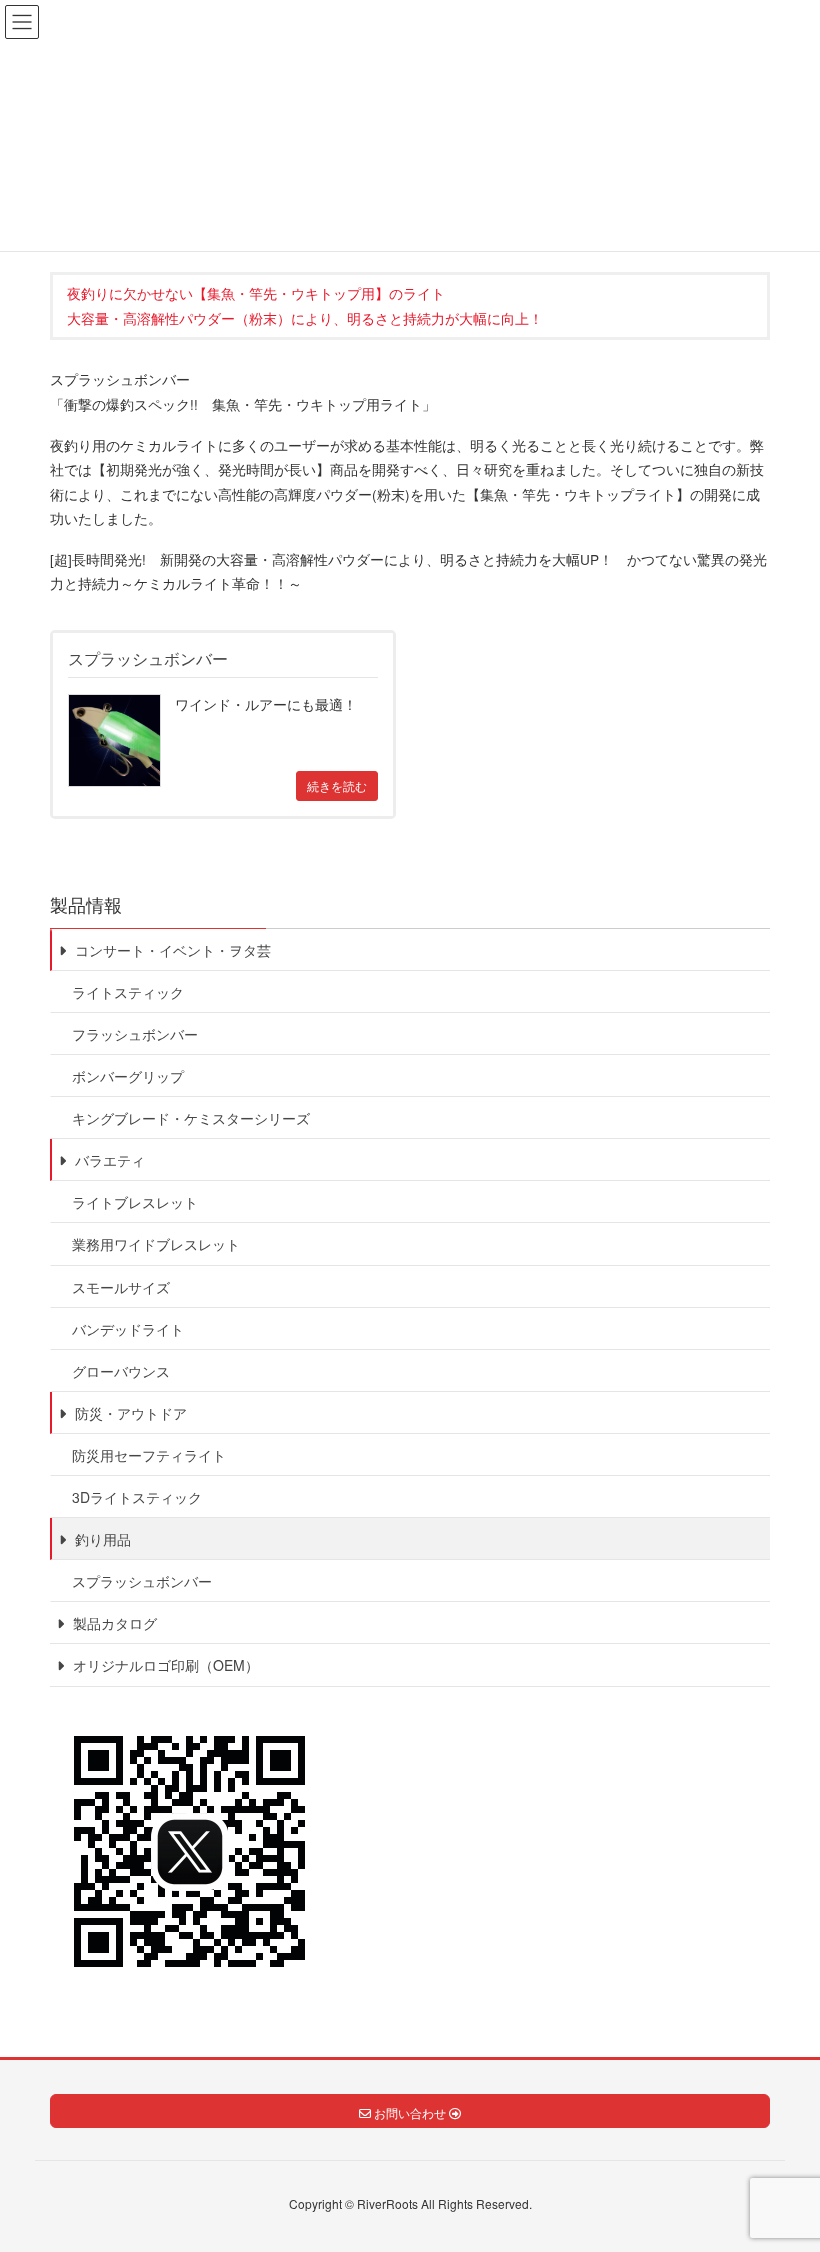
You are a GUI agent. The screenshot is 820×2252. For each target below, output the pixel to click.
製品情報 (86, 904)
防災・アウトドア (129, 1413)
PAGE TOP (780, 2165)
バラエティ (108, 1160)
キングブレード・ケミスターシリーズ (191, 1118)
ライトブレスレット (135, 1202)
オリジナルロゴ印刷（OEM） (164, 1665)
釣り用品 (101, 1539)
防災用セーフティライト (149, 1455)
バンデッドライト (128, 1329)
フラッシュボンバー (135, 1034)
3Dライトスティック (137, 1497)
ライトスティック (128, 992)
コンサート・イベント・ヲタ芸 (171, 950)
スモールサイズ (121, 1287)
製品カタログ (113, 1623)
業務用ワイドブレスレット (156, 1244)
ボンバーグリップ (128, 1076)
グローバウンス (121, 1371)
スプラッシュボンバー (142, 1581)
